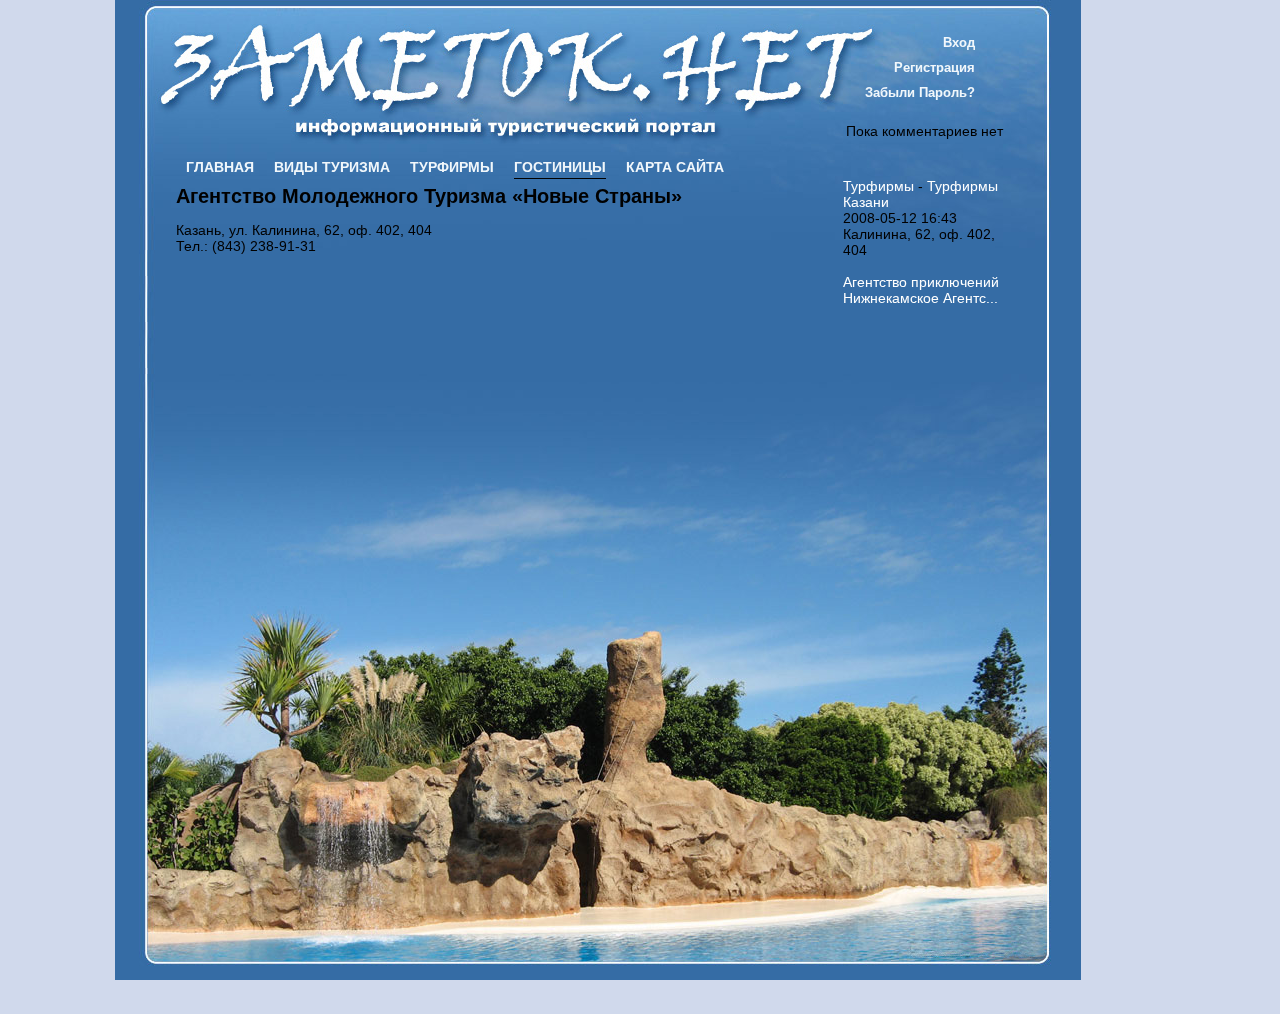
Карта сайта (675, 167)
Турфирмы (452, 167)
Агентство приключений (921, 282)
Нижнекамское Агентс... (920, 298)
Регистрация (934, 67)
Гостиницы (560, 167)
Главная (220, 167)
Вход (959, 42)
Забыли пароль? (920, 92)
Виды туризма (332, 167)
